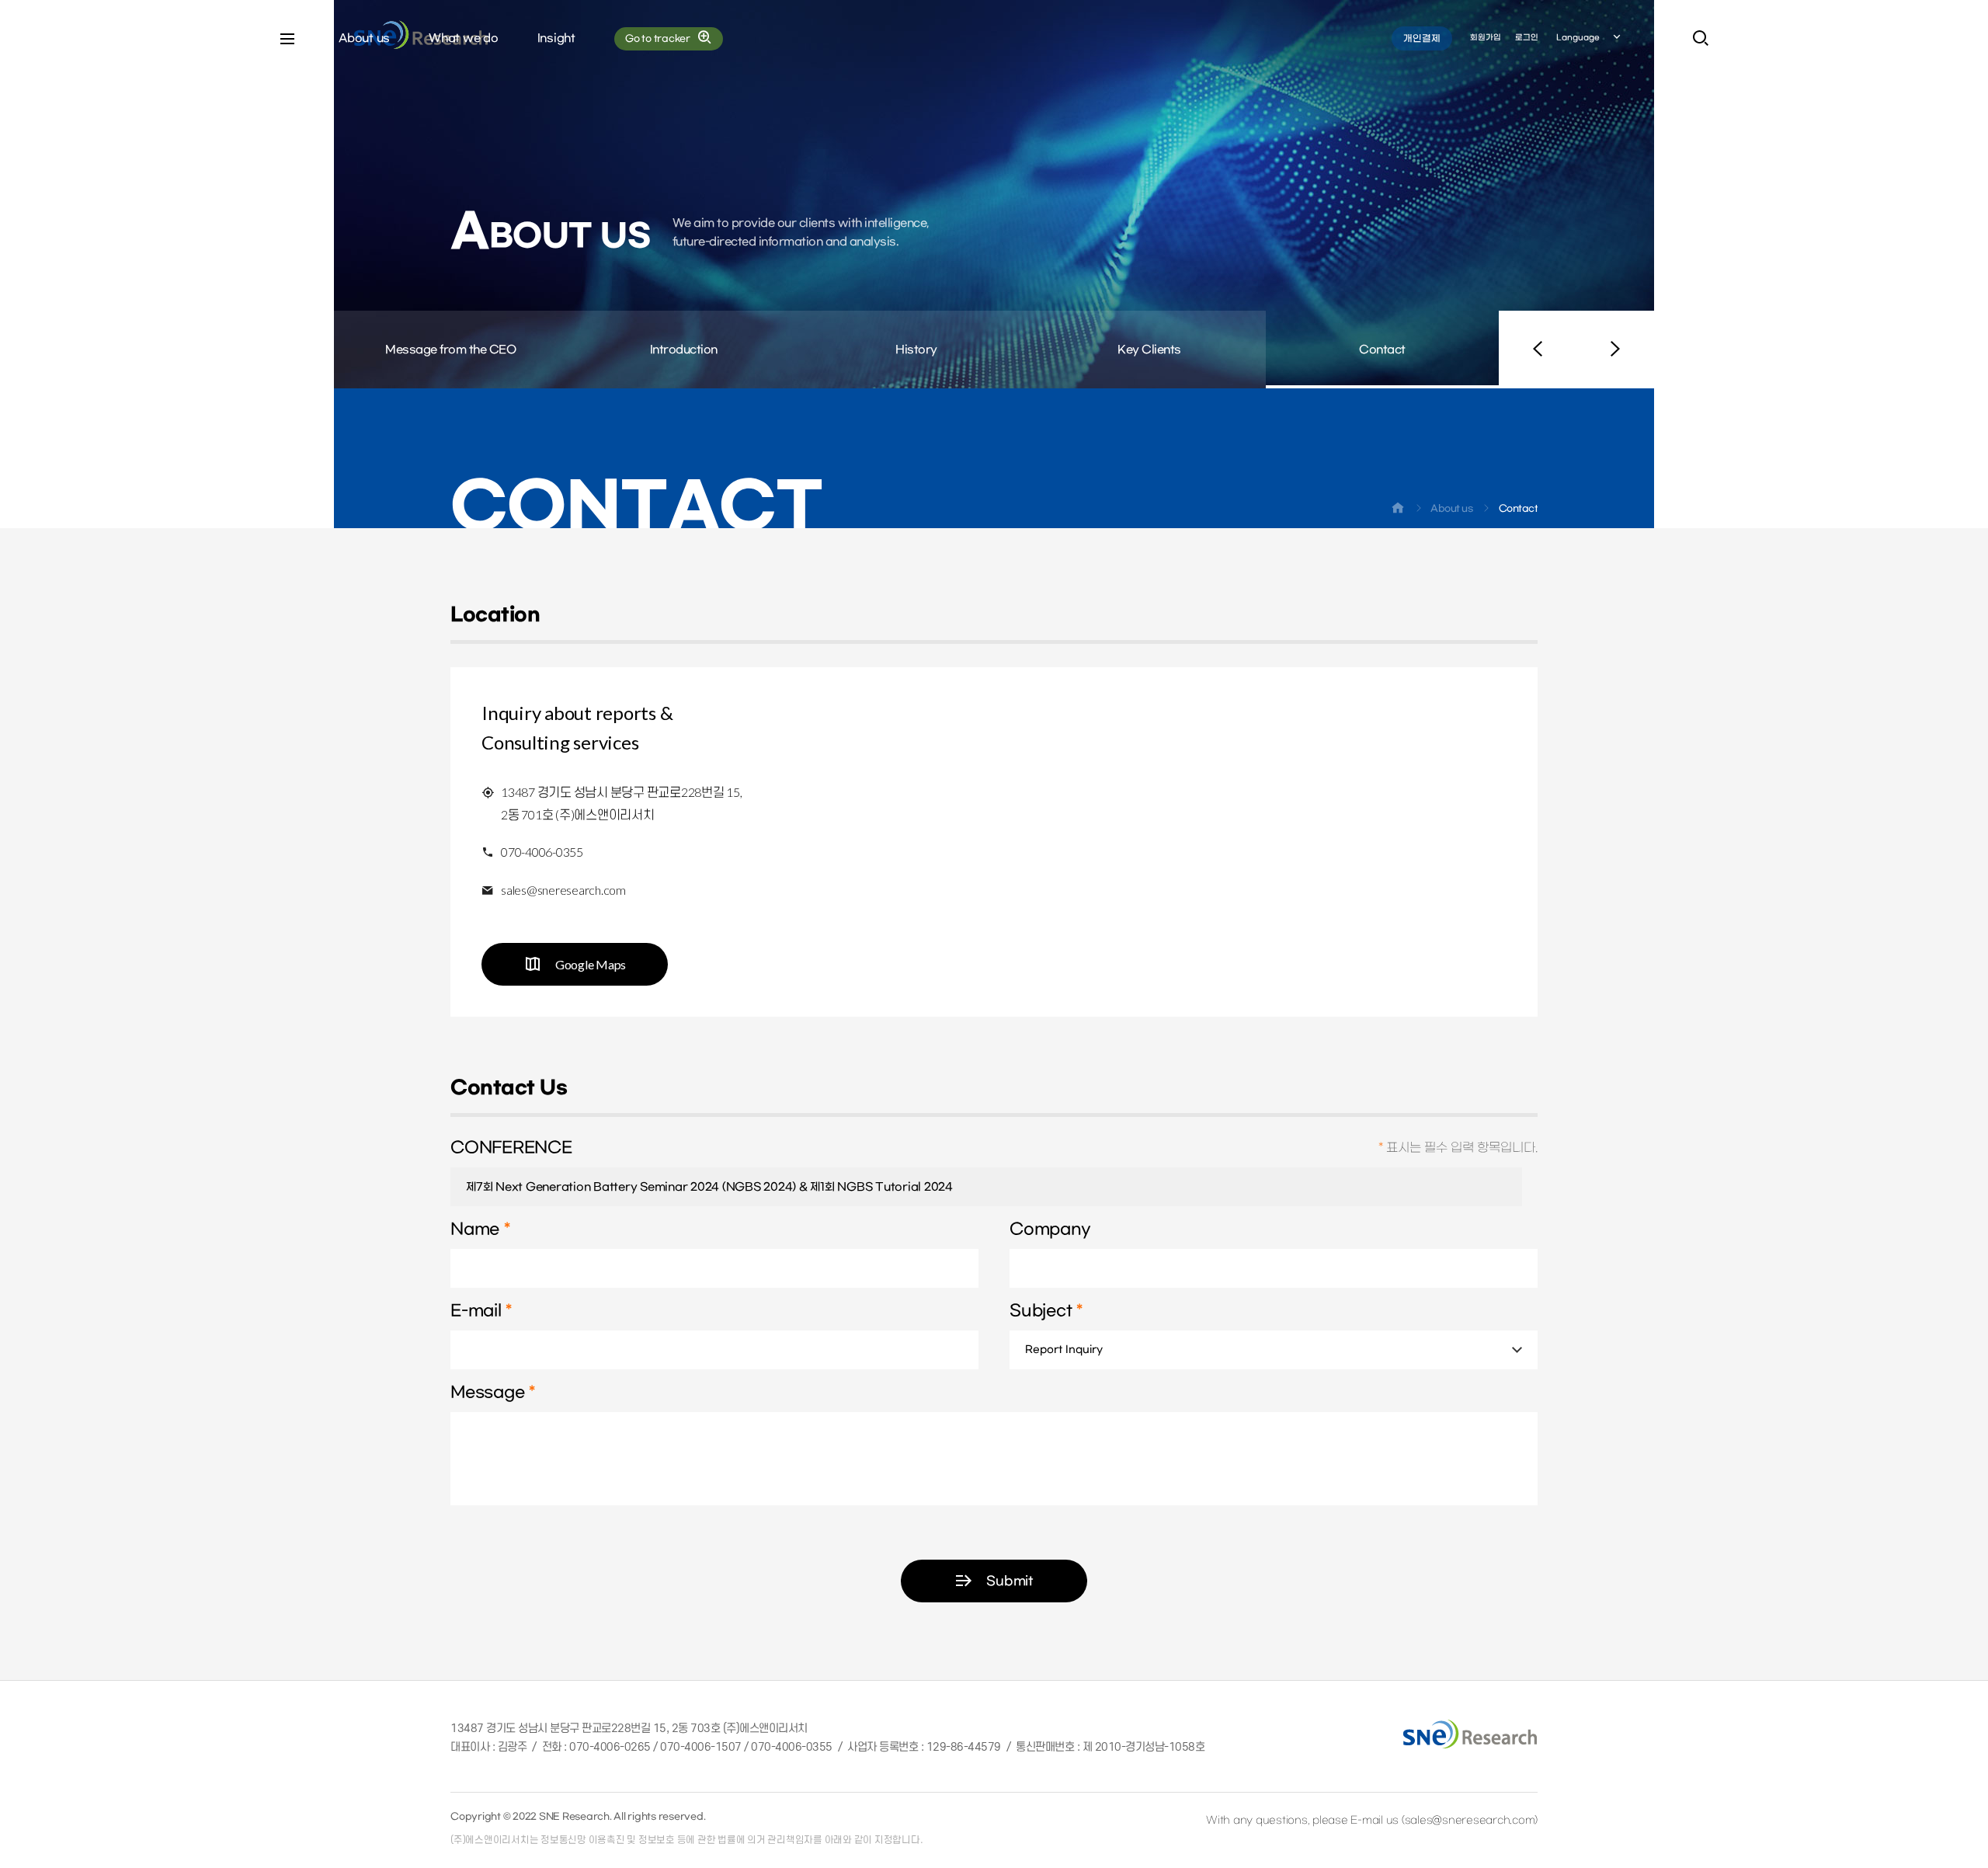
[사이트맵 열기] (287, 39)
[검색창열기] (1701, 39)
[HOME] (1398, 511)
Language (1578, 38)
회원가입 (1486, 38)
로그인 (1527, 38)
